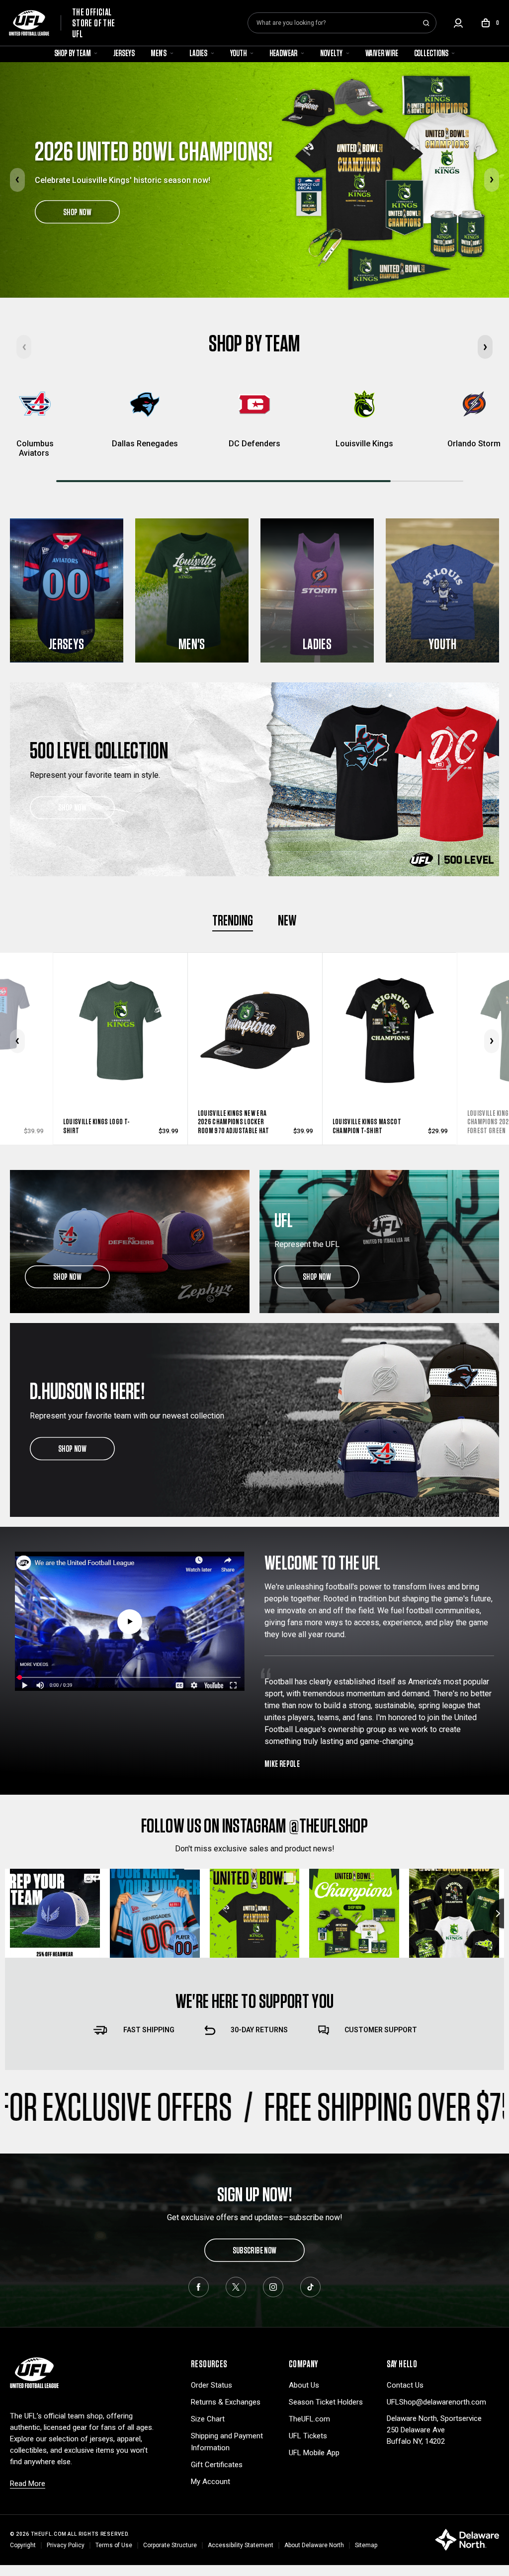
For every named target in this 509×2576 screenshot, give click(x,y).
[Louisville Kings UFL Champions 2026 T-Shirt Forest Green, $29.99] (390, 1010)
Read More (28, 2484)
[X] (236, 2287)
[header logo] (34, 2372)
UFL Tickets (308, 2436)
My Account (211, 2482)
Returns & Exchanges (226, 2402)
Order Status (212, 2385)
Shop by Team (73, 53)
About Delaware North (314, 2545)
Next (492, 180)
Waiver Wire (382, 53)
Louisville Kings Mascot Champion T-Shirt (232, 1126)
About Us (304, 2385)
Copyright (23, 2545)
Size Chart (208, 2419)
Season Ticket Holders (326, 2402)
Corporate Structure (170, 2545)
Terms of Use (114, 2545)
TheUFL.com (309, 2419)
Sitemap (366, 2545)
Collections (432, 53)
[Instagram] (273, 2287)
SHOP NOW (77, 212)
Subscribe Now (255, 2250)
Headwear (284, 53)
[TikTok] (310, 2287)
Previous (17, 180)
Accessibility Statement (241, 2545)
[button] (485, 347)
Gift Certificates (217, 2465)
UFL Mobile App (314, 2453)
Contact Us (405, 2385)
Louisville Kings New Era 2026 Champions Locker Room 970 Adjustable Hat (99, 1122)
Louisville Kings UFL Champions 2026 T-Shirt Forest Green (367, 1122)
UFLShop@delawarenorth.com (436, 2402)
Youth (239, 53)
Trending (233, 920)
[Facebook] (199, 2287)
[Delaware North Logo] (467, 2539)
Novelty (332, 53)
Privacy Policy (66, 2545)
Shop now (67, 1277)
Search (426, 23)
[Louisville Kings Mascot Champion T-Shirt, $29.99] (255, 1010)
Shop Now (72, 807)
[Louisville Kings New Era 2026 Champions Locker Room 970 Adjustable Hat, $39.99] (121, 1010)
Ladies (199, 53)
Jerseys (124, 53)
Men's (159, 53)
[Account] (458, 23)
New (287, 920)
